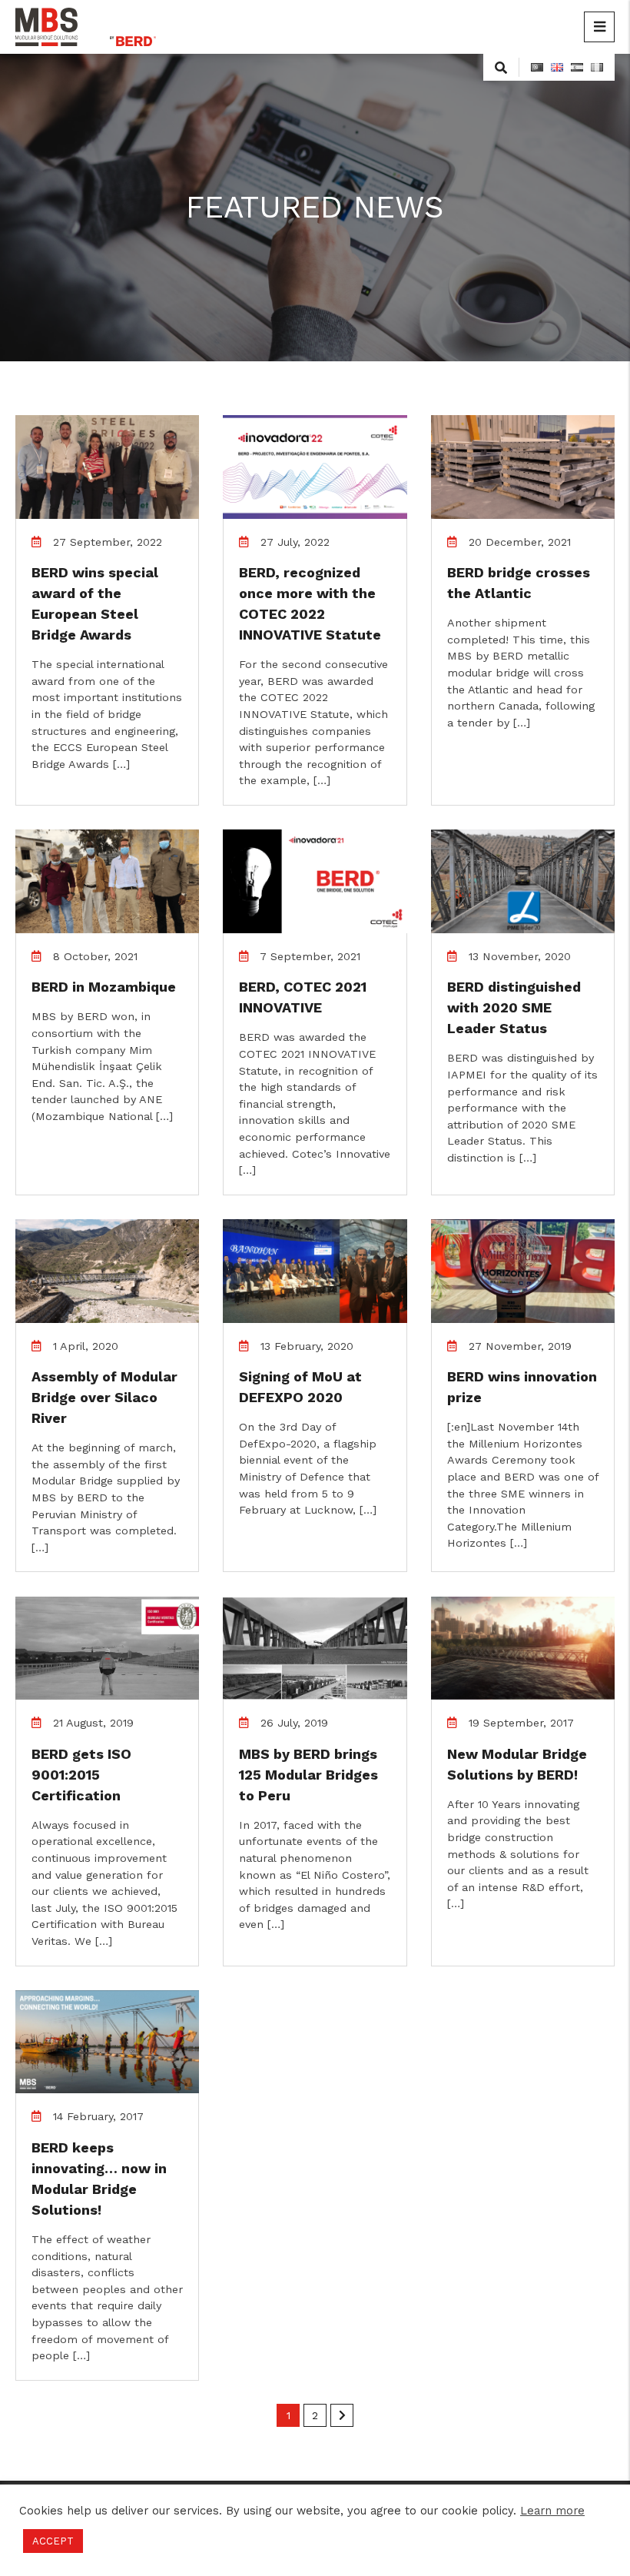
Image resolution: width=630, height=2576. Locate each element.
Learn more (552, 2511)
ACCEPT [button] (53, 2541)
